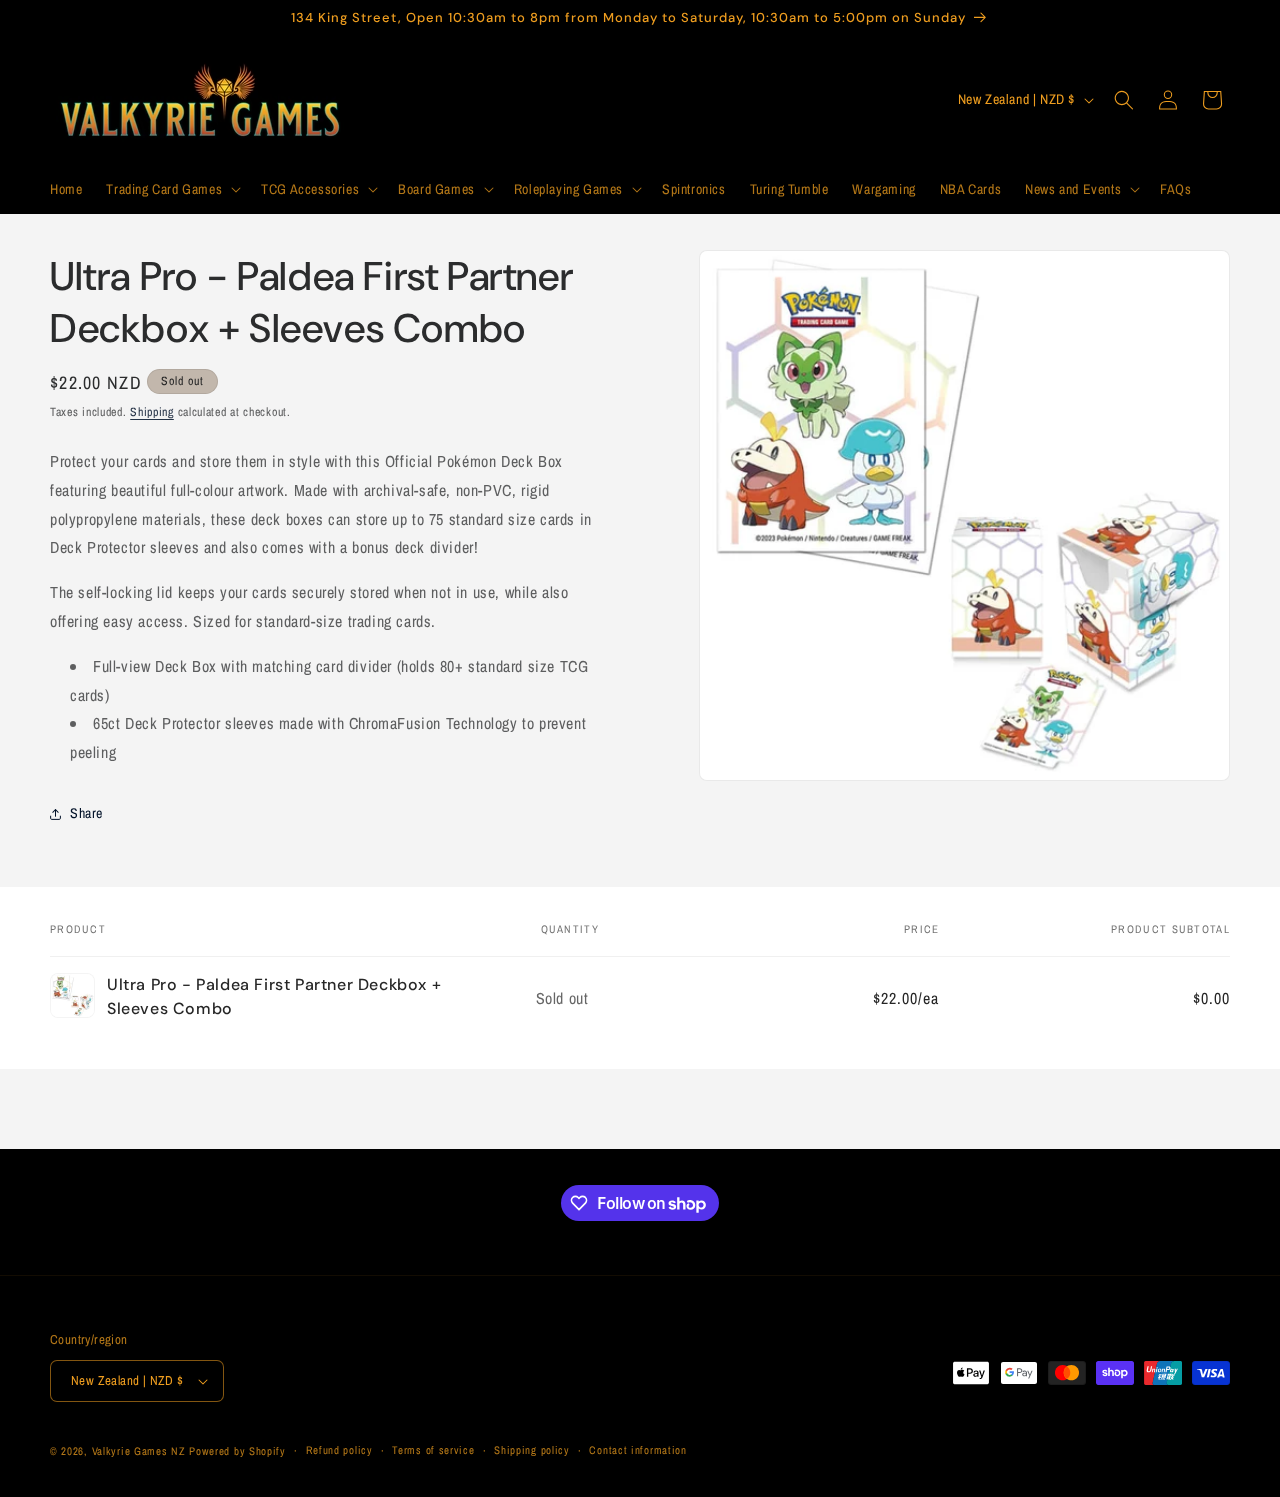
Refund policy (339, 1451)
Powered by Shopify (237, 1451)
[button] (171, 189)
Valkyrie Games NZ (139, 1451)
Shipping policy (532, 1451)
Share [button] (86, 813)
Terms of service (433, 1451)
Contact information (637, 1451)
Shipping (152, 412)
